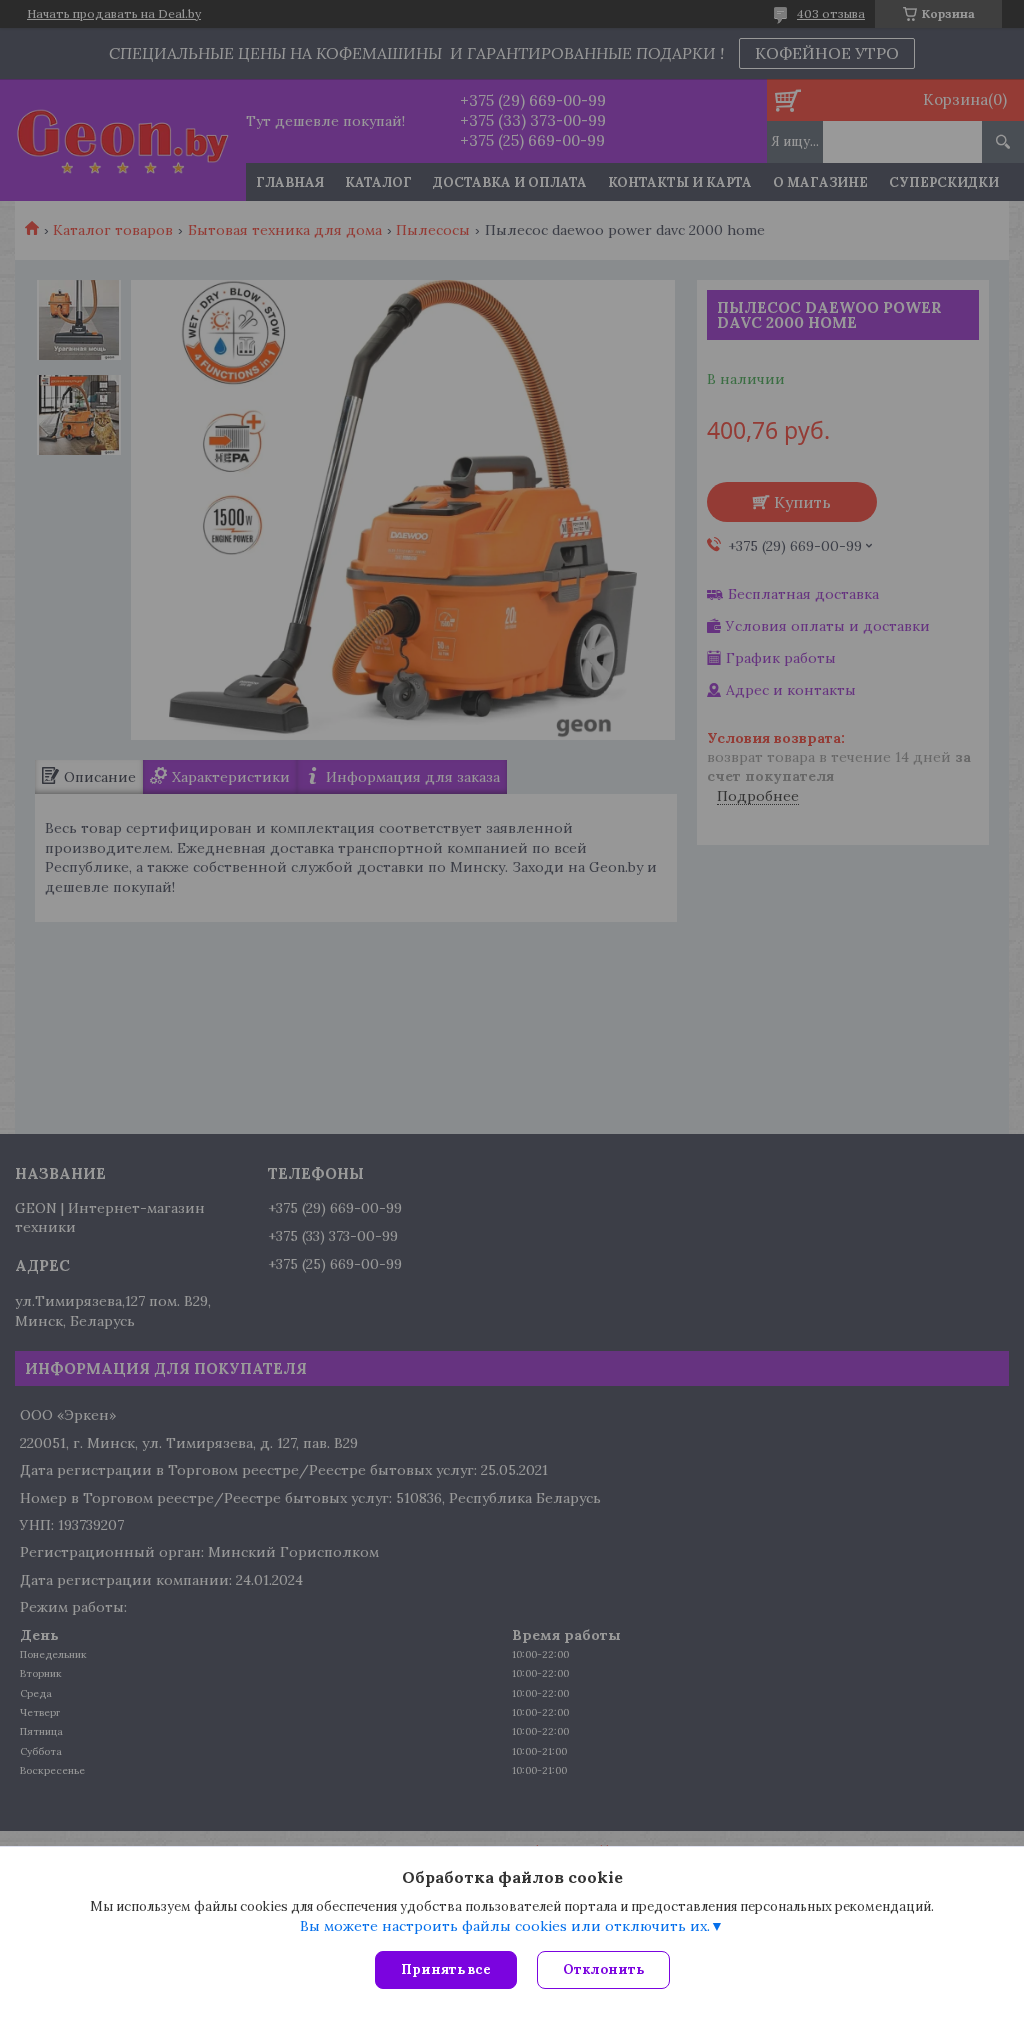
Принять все (446, 1969)
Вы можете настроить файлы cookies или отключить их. (505, 1926)
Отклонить (603, 1969)
